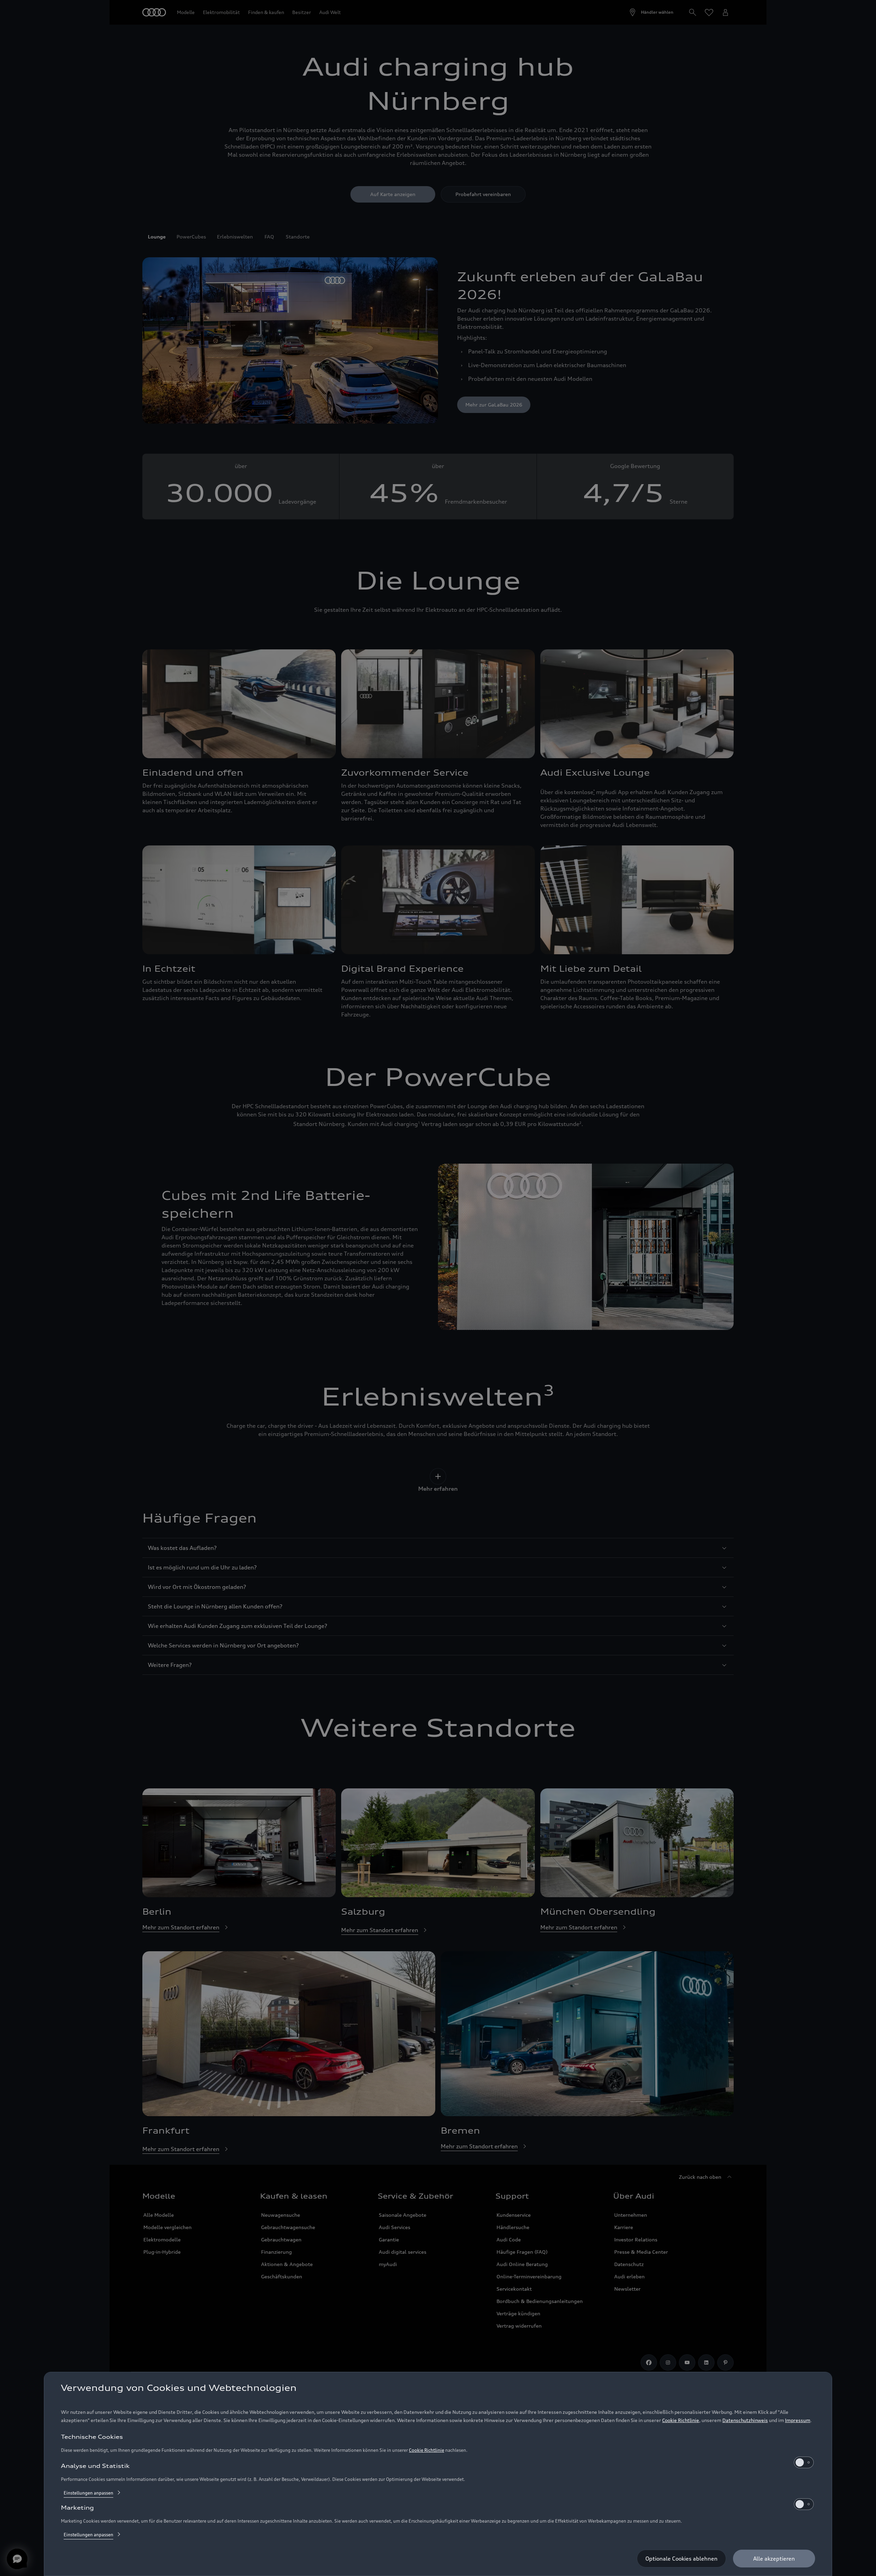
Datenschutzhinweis (745, 2420)
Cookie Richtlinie (681, 2420)
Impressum (798, 2420)
